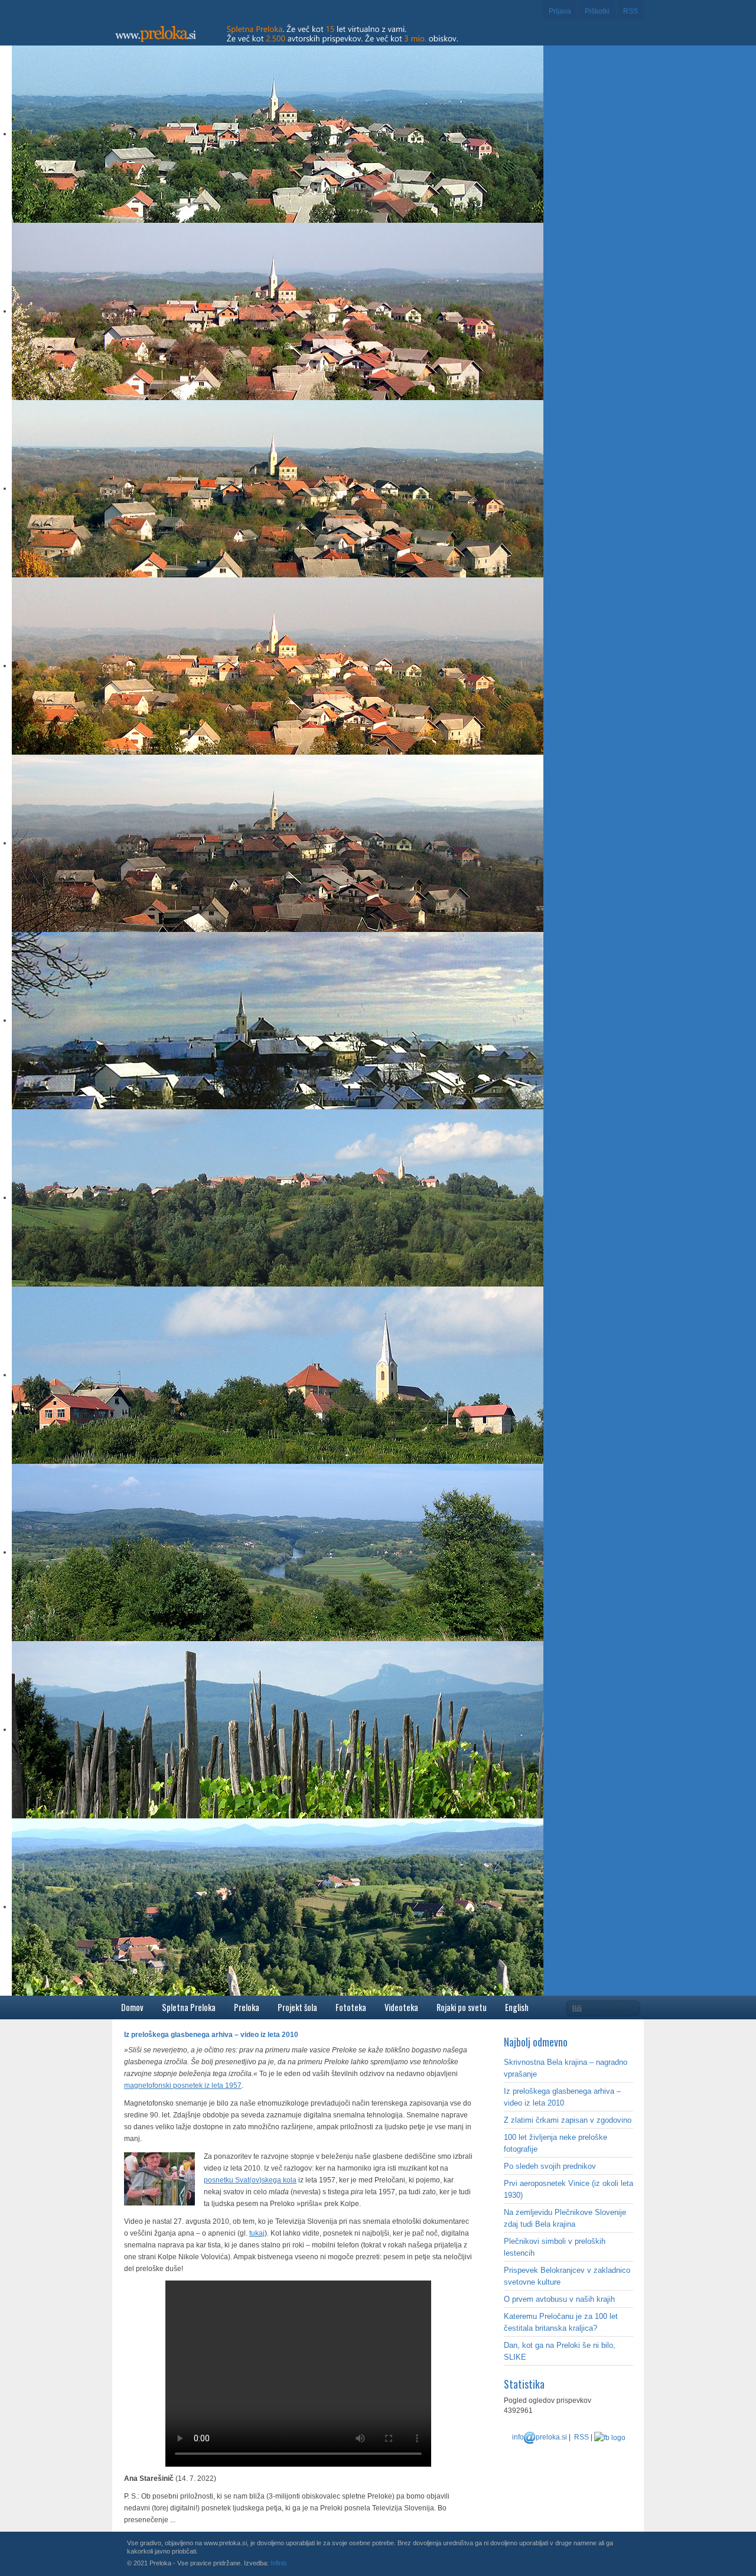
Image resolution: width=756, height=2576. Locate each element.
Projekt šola (297, 2007)
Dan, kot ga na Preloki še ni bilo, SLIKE (560, 2351)
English (517, 2007)
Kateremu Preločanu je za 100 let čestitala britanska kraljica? (561, 2322)
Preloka (247, 2007)
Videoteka (401, 2007)
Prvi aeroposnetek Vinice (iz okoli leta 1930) (568, 2189)
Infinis (279, 2563)
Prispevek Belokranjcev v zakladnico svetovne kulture (567, 2276)
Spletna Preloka (189, 2007)
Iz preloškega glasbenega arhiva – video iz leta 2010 (562, 2097)
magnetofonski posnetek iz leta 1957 (183, 2086)
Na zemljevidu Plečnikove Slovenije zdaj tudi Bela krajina (565, 2218)
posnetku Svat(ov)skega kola (250, 2180)
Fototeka (351, 2007)
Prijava (560, 11)
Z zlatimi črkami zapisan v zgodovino (568, 2120)
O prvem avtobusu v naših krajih (559, 2299)
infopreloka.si (540, 2437)
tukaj (257, 2233)
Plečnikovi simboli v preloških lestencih (555, 2247)
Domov (132, 2007)
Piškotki (597, 11)
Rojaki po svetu (462, 2007)
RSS (630, 11)
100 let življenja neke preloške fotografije (555, 2143)
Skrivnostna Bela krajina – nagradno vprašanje (566, 2068)
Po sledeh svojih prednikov (550, 2166)
